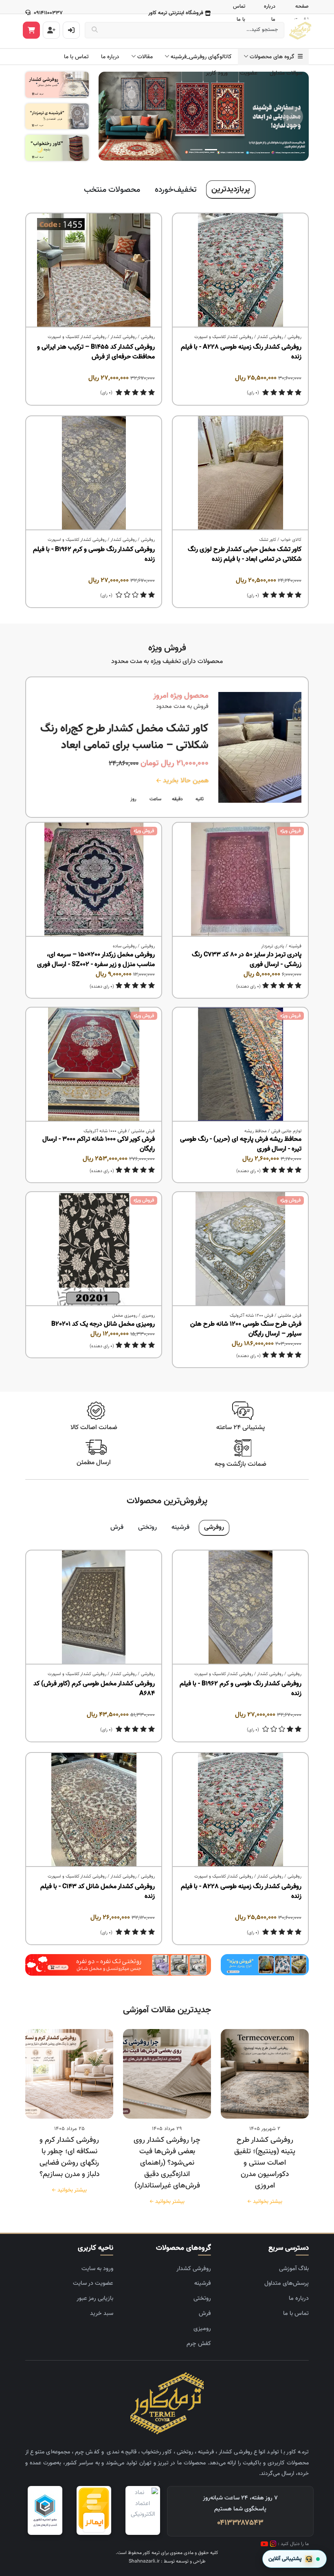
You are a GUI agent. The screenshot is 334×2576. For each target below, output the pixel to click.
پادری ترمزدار (273, 946)
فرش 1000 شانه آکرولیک (105, 1131)
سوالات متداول (286, 73)
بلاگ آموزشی (294, 2269)
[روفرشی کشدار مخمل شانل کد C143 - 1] (94, 1810)
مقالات (145, 57)
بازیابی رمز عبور (95, 2298)
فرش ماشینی (143, 1131)
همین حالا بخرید (185, 781)
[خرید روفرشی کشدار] (57, 85)
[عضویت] (51, 30)
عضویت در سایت (93, 2283)
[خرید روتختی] (118, 1965)
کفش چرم (199, 2344)
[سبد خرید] (31, 30)
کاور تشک (268, 540)
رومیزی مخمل (125, 1316)
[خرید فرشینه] (57, 117)
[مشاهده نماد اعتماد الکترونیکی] (143, 2510)
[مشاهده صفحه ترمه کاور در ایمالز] (94, 2510)
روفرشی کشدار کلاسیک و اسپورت (224, 337)
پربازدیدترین (231, 189)
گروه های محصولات (274, 57)
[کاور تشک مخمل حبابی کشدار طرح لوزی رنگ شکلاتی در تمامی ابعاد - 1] (240, 473)
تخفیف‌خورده (176, 190)
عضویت (249, 73)
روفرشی (294, 337)
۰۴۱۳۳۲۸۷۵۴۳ (240, 2523)
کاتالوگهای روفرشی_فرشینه (201, 57)
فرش (117, 1527)
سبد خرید (102, 2314)
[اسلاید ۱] (211, 150)
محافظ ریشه (256, 1131)
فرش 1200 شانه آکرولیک (252, 1316)
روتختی (147, 1527)
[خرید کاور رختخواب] (57, 148)
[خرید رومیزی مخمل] (265, 1965)
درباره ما (110, 57)
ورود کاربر (217, 73)
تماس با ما (76, 57)
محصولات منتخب (112, 190)
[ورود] (71, 30)
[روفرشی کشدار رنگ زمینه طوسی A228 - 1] (240, 270)
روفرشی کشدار (270, 337)
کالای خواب (291, 540)
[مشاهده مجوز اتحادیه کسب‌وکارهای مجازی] (45, 2510)
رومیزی (148, 1316)
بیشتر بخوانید (266, 2202)
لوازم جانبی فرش (286, 1131)
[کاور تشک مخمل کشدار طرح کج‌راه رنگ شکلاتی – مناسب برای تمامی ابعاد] (260, 747)
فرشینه (295, 946)
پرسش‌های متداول (287, 2283)
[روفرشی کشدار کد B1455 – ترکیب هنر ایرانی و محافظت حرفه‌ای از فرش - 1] (94, 270)
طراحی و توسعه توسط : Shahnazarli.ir (167, 2561)
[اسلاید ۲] (196, 150)
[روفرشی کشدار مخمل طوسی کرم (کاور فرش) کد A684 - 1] (94, 1608)
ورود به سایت (97, 2269)
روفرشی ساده (125, 946)
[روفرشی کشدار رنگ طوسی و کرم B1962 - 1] (94, 473)
